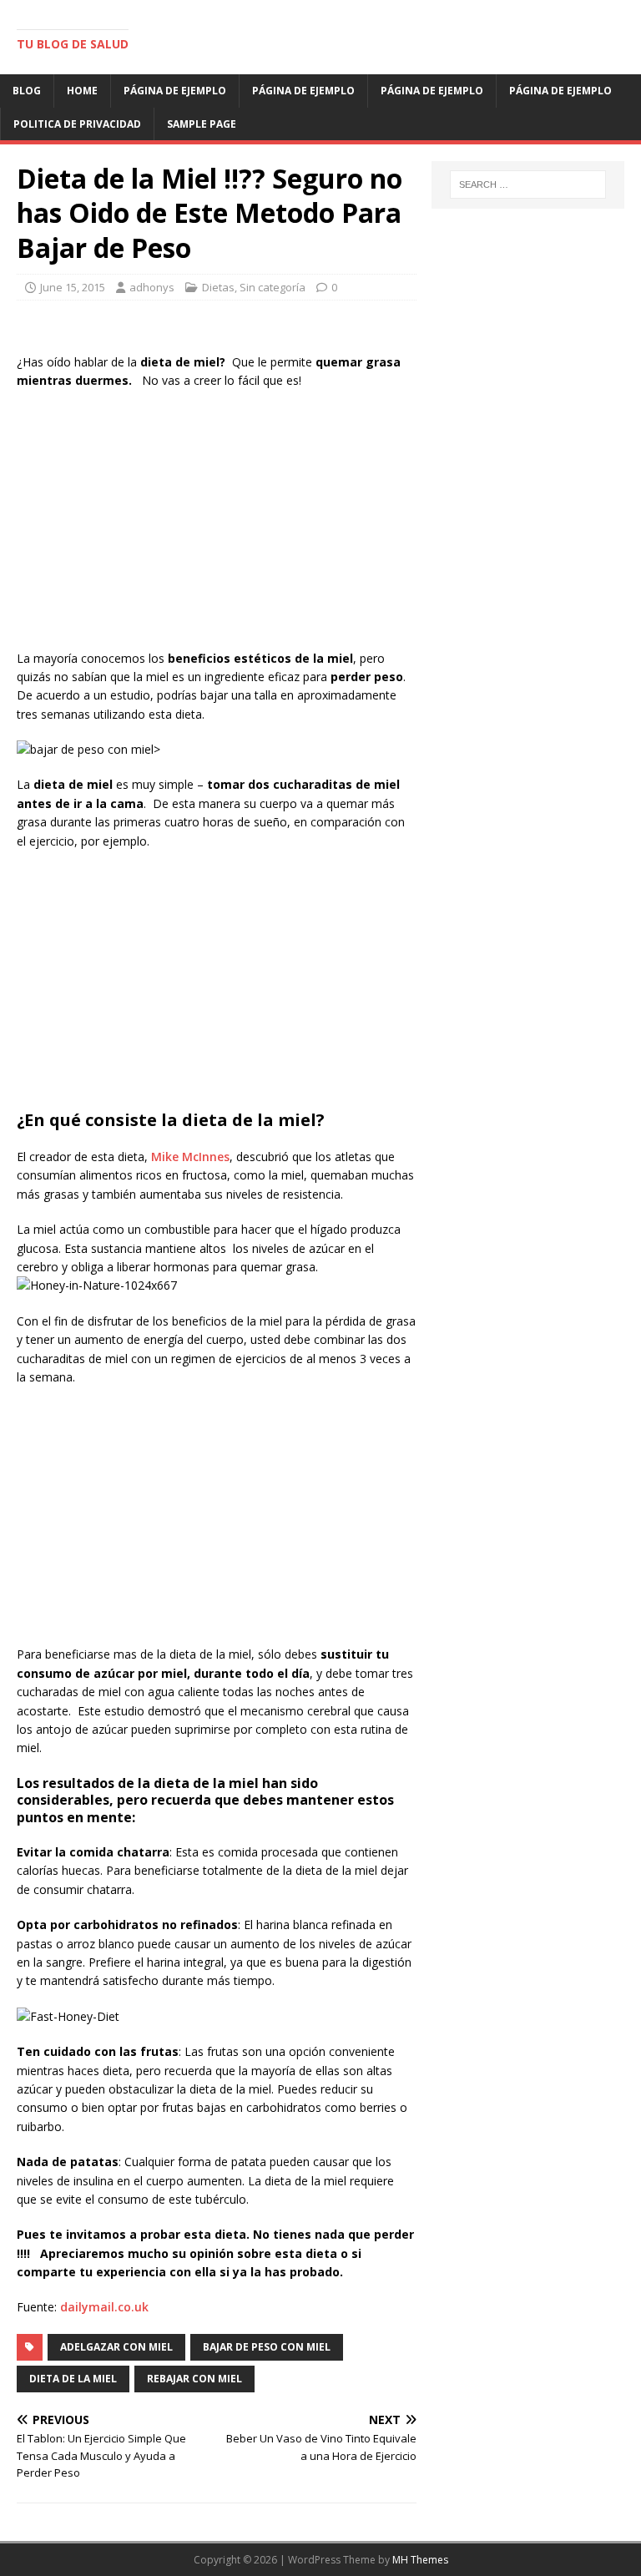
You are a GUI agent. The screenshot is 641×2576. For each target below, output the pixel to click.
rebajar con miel (194, 2379)
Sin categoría (273, 287)
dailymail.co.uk (104, 2307)
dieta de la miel (73, 2379)
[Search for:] (528, 184)
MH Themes (420, 2560)
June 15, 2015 (73, 287)
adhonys (152, 287)
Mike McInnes (190, 1157)
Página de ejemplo (175, 91)
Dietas (218, 287)
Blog (27, 91)
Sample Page (202, 124)
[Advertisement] (217, 524)
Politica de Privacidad (77, 124)
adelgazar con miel (116, 2347)
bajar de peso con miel (267, 2347)
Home (82, 91)
